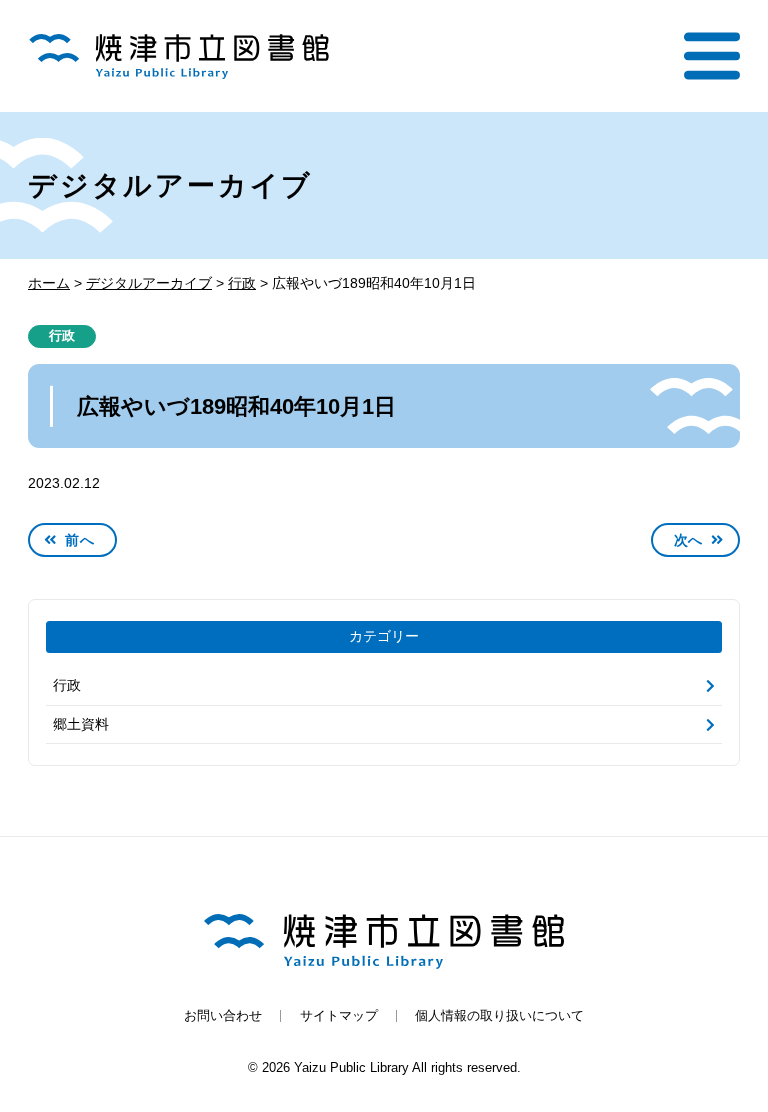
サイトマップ (339, 1016)
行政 (62, 336)
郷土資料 (81, 724)
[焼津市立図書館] (179, 56)
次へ (688, 540)
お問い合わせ (223, 1016)
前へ (79, 540)
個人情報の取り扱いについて (499, 1016)
